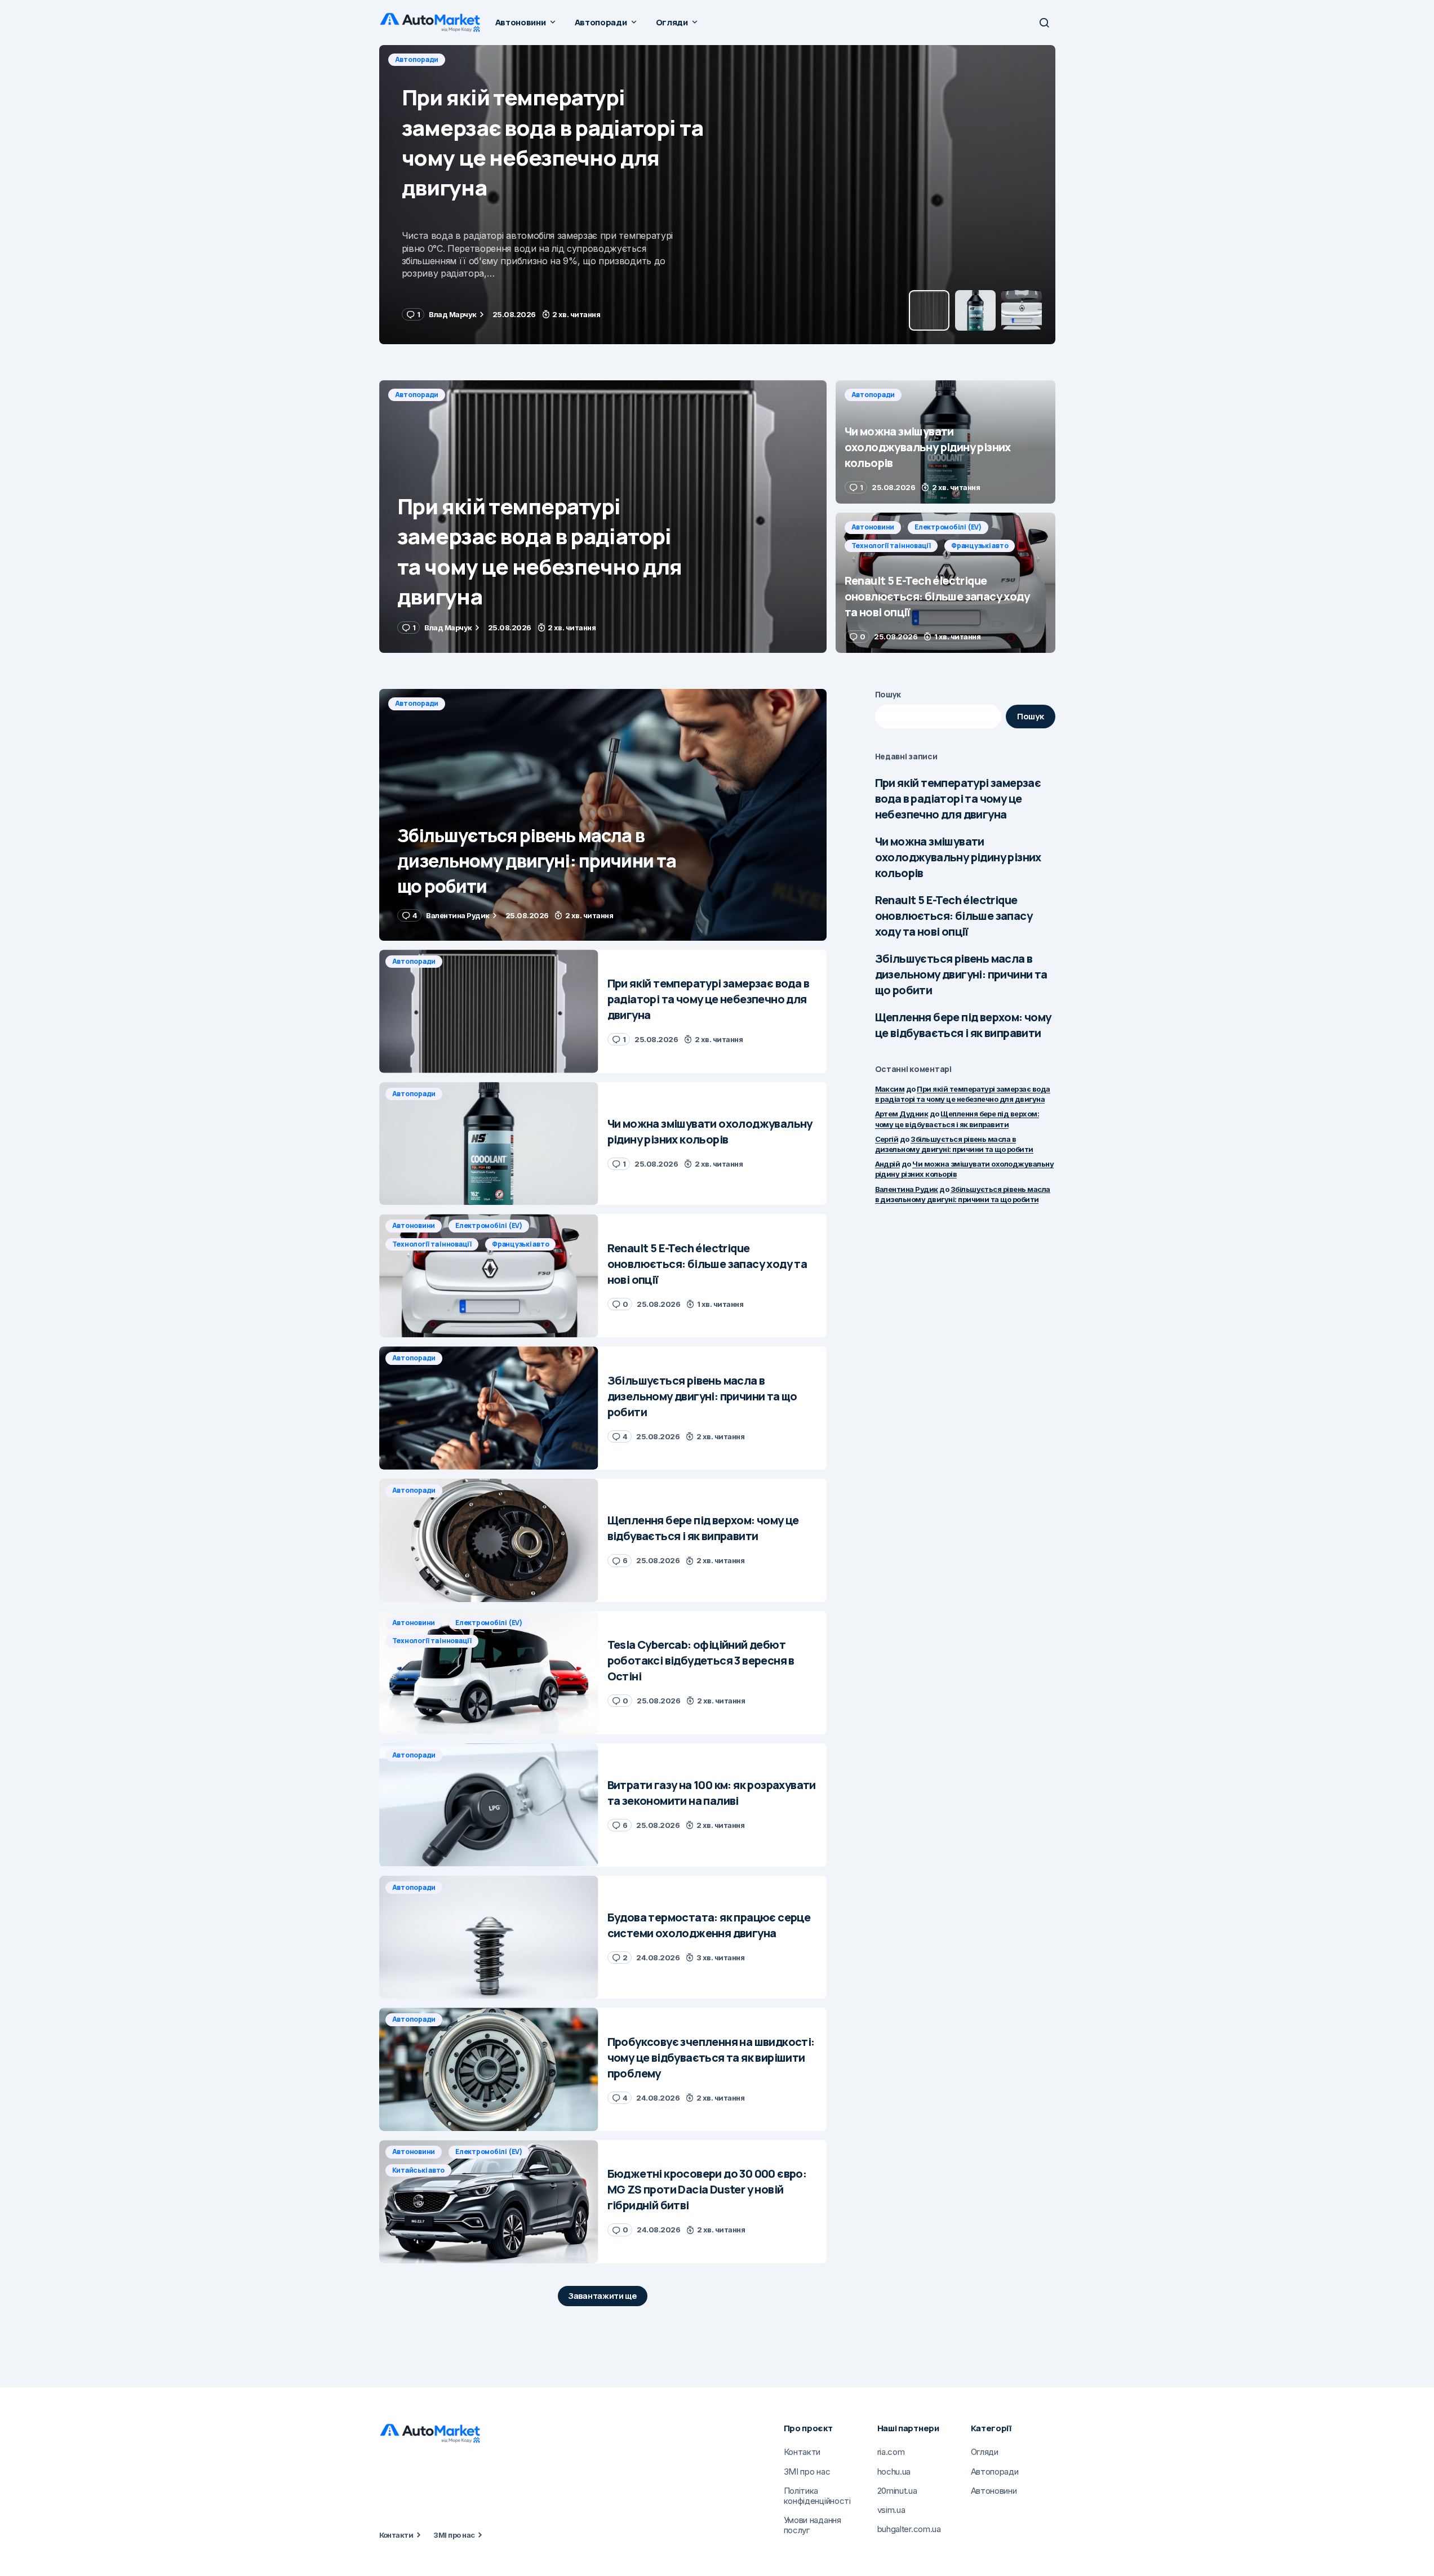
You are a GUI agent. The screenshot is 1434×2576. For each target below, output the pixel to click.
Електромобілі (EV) (948, 527)
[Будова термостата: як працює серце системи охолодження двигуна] (489, 1937)
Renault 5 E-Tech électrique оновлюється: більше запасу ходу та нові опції (954, 916)
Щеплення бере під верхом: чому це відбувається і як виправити (963, 1025)
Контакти (396, 2535)
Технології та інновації (891, 546)
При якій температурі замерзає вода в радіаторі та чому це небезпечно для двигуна (958, 798)
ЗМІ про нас (454, 2535)
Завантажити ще (603, 2296)
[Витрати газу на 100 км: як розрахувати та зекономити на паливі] (489, 1805)
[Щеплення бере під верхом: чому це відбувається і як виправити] (489, 1540)
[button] (1044, 23)
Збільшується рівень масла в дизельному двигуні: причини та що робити (961, 974)
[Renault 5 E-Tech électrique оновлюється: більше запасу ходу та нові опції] (945, 583)
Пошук (888, 694)
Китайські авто (419, 2170)
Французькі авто (980, 546)
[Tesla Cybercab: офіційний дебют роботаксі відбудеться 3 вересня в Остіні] (489, 1673)
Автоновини (873, 527)
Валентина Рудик (907, 1189)
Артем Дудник (902, 1114)
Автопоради (417, 59)
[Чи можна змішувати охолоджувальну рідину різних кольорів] (717, 195)
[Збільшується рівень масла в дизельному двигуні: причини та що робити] (603, 815)
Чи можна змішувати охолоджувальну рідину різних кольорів (958, 857)
